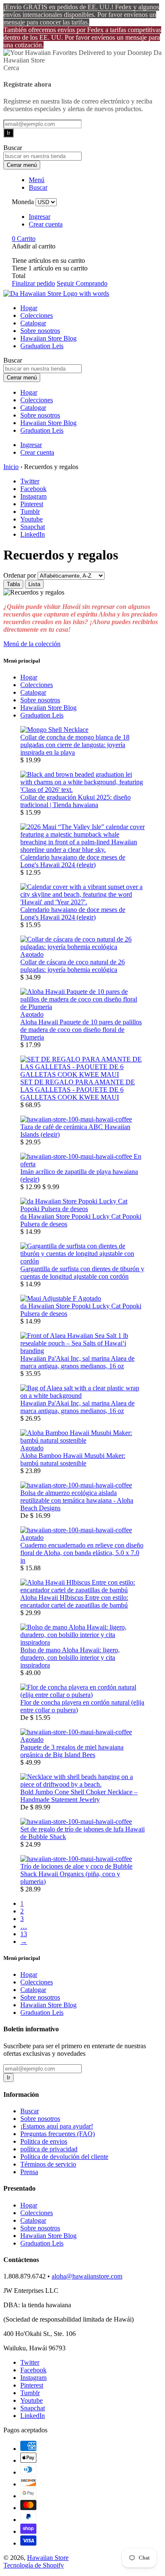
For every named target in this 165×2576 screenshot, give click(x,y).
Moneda (23, 202)
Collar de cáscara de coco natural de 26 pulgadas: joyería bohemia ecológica (73, 966)
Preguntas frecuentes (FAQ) (58, 2134)
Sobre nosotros (40, 331)
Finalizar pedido (33, 283)
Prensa (29, 2172)
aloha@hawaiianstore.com (87, 2276)
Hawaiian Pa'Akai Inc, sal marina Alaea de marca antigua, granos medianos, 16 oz (77, 1362)
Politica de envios (44, 2141)
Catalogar (33, 323)
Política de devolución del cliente (64, 2157)
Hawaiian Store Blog (48, 338)
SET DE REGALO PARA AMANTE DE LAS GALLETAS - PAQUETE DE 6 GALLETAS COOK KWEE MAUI (78, 1090)
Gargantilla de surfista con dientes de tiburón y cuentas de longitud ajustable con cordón (82, 1273)
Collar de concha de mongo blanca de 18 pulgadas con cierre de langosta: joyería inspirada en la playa (75, 745)
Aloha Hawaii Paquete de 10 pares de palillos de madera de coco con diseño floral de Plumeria (81, 1030)
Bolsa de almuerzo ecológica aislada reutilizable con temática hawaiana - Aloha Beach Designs (77, 1500)
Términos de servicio (48, 2164)
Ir (8, 133)
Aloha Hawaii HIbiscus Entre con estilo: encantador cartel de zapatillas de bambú (74, 1601)
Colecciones (37, 315)
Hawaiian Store (48, 2558)
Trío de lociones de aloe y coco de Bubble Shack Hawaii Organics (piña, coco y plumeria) (76, 1874)
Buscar (30, 2111)
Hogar (29, 308)
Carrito (24, 239)
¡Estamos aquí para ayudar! (57, 2126)
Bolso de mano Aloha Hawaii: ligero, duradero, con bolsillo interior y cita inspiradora (70, 1658)
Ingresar (40, 217)
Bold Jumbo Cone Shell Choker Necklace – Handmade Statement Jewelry (79, 1796)
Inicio (11, 467)
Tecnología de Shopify (34, 2565)
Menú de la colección (32, 644)
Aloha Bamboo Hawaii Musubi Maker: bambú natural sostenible (73, 1459)
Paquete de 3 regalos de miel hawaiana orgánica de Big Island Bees (72, 1751)
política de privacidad (49, 2149)
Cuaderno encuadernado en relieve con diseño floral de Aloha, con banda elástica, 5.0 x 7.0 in (82, 1553)
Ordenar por (20, 575)
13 (24, 1934)
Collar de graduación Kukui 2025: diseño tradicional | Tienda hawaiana (76, 801)
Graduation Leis (42, 346)
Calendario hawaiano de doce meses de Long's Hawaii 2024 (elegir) (73, 861)
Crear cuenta (46, 224)
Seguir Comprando (82, 283)
